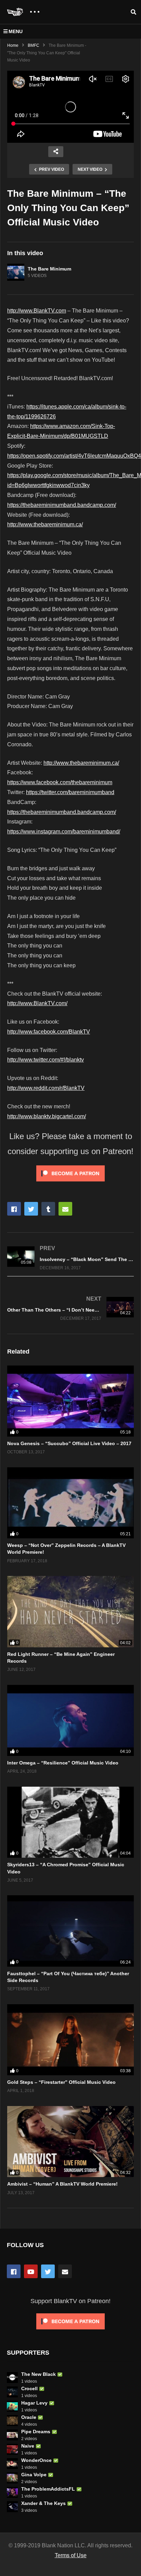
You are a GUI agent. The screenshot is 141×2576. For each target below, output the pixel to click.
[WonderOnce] (12, 2464)
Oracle (29, 2417)
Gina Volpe (34, 2475)
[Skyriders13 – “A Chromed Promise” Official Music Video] (70, 1822)
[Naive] (12, 2449)
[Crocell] (12, 2392)
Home (13, 45)
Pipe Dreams (36, 2432)
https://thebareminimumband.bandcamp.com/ (62, 505)
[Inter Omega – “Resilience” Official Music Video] (70, 1720)
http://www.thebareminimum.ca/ (45, 524)
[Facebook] (14, 2271)
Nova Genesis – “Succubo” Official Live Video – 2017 (69, 1443)
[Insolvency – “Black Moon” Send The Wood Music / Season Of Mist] (70, 1258)
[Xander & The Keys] (12, 2507)
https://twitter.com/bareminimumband (70, 792)
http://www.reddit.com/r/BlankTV (46, 1088)
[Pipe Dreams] (12, 2435)
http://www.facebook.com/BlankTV (49, 1032)
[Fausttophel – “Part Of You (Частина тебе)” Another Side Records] (70, 1931)
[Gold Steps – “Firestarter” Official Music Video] (70, 2040)
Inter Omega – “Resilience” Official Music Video (63, 1763)
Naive (28, 2446)
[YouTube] (31, 2271)
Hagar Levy (34, 2403)
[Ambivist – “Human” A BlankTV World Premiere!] (70, 2142)
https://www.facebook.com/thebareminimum (60, 782)
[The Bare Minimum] (16, 272)
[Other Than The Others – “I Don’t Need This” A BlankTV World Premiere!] (70, 1308)
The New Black (39, 2374)
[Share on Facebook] (14, 1209)
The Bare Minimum (49, 269)
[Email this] (65, 1209)
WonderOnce (36, 2460)
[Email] (65, 2271)
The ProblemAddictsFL (48, 2489)
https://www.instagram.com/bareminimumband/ (64, 832)
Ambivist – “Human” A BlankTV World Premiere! (62, 2184)
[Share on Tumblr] (48, 1209)
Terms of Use (71, 2555)
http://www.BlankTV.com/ (37, 1003)
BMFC (34, 45)
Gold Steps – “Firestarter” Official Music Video (61, 2082)
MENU (16, 31)
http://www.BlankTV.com (37, 311)
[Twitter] (48, 2271)
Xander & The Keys (43, 2503)
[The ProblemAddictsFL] (12, 2492)
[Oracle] (12, 2421)
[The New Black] (12, 2378)
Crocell (29, 2388)
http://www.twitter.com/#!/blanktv (46, 1060)
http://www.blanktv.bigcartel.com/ (47, 1116)
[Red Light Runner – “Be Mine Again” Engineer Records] (70, 1611)
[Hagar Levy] (12, 2406)
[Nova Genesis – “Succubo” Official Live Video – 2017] (70, 1401)
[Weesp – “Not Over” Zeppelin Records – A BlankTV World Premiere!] (70, 1503)
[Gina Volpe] (12, 2478)
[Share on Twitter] (31, 1209)
